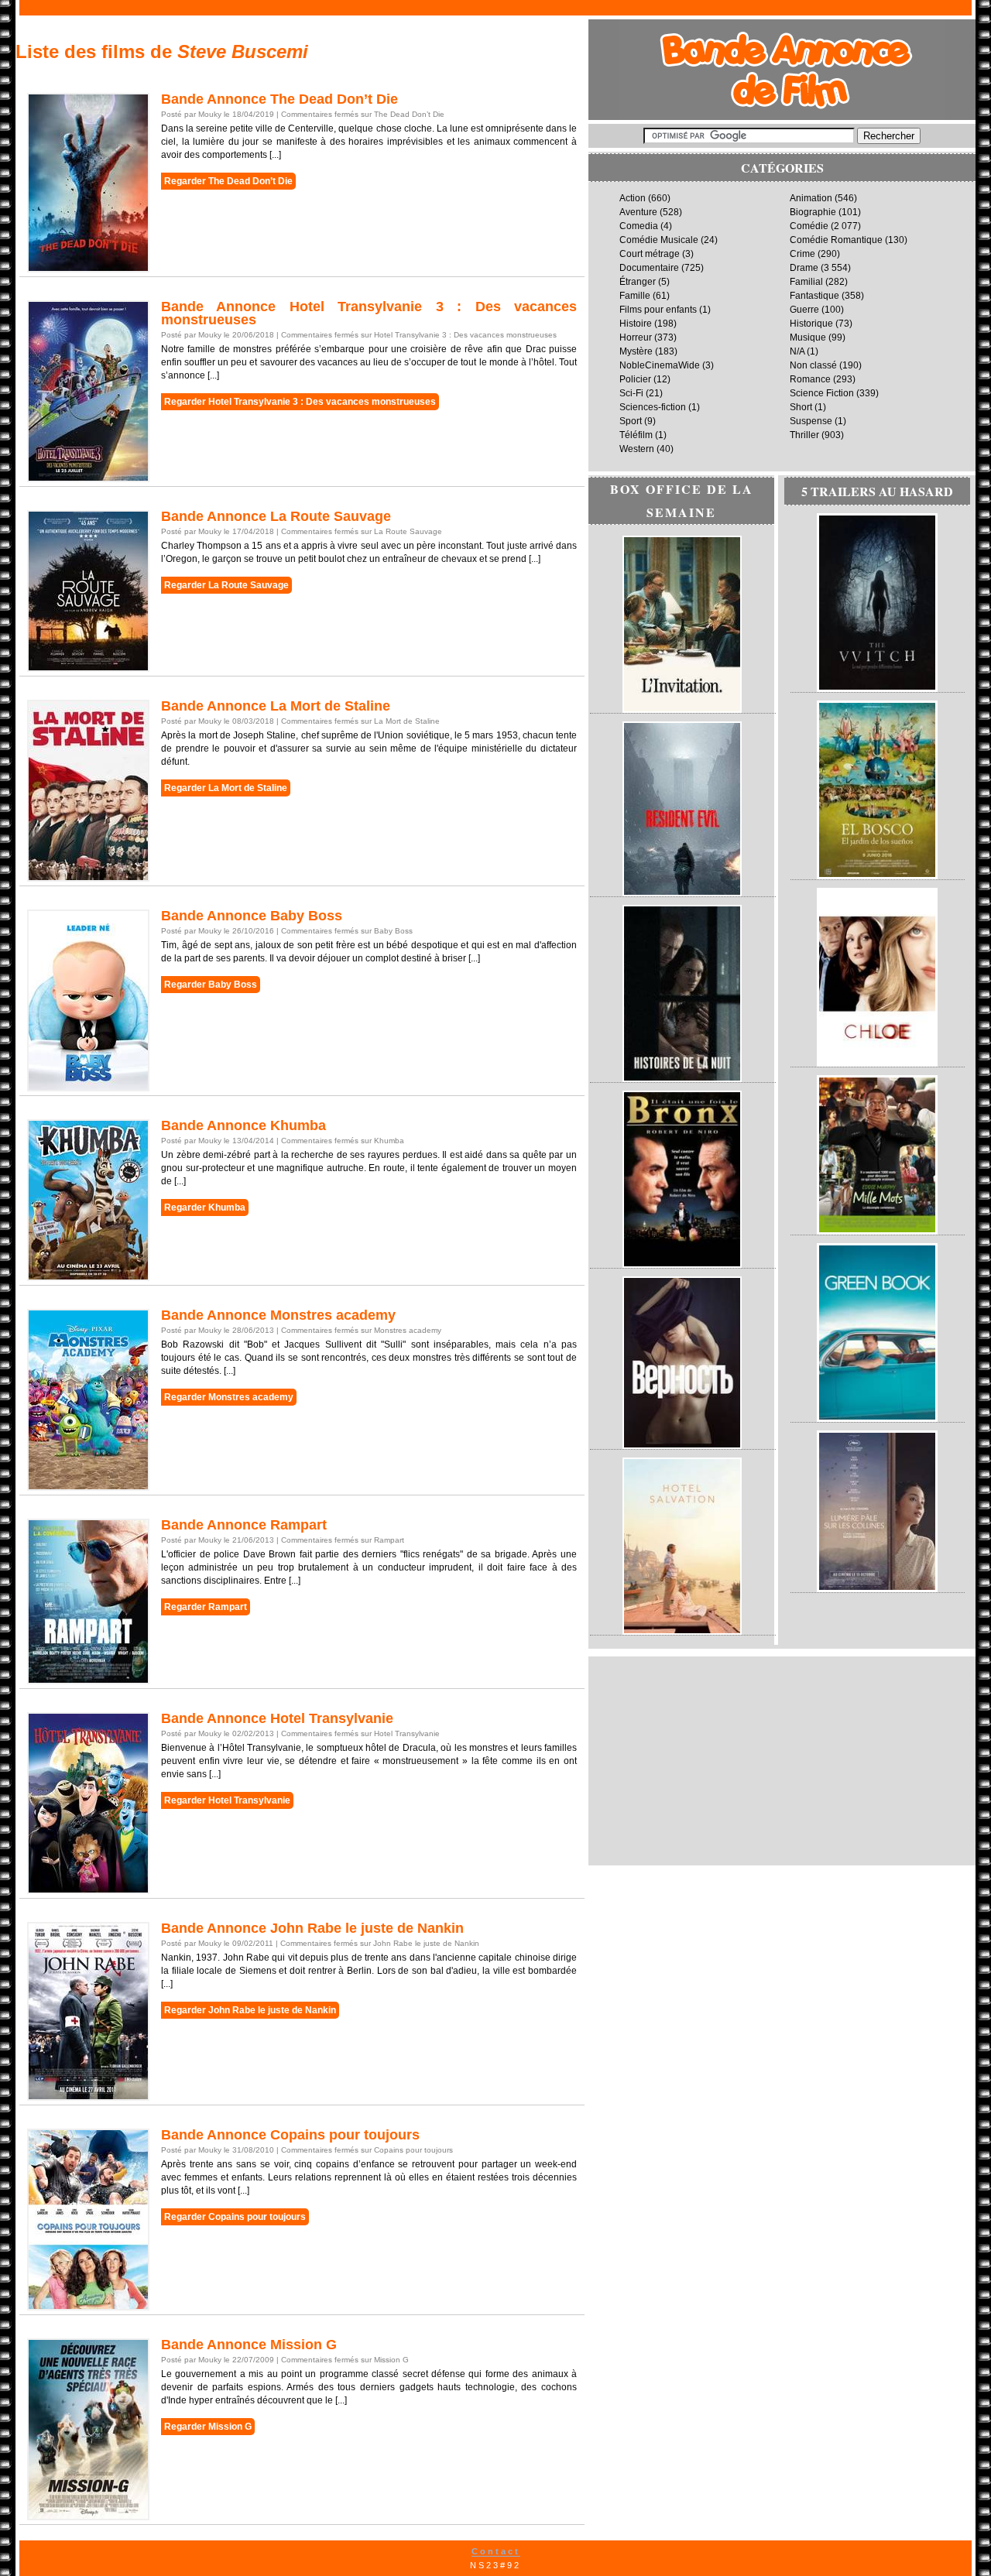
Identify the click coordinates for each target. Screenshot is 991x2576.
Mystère (636, 351)
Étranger (638, 282)
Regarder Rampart (206, 1607)
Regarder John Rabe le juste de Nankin (250, 2010)
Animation (811, 198)
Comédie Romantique (836, 240)
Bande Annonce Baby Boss (252, 916)
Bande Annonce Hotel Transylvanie (277, 1718)
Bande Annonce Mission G (249, 2345)
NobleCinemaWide (660, 365)
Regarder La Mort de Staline (226, 788)
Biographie (813, 212)
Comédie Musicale (659, 240)
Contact (496, 2551)
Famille (635, 296)
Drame (804, 268)
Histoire (636, 324)
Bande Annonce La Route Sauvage (276, 516)
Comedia (639, 226)
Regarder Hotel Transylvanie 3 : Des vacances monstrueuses (300, 402)
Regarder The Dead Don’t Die (228, 181)
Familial (806, 282)
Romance (810, 379)
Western (637, 449)
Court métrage (650, 254)
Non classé (813, 365)
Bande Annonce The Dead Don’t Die (279, 99)
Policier (635, 379)
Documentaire (649, 268)
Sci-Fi (631, 393)
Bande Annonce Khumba (243, 1125)
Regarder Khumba (205, 1207)
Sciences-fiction (653, 407)
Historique (811, 324)
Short (801, 407)
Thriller (804, 435)
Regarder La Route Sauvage (226, 585)
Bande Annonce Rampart (244, 1525)
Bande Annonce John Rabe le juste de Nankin (312, 1928)
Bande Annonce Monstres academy (278, 1315)
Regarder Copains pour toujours (235, 2217)
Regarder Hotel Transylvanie (227, 1800)
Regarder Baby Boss (211, 985)
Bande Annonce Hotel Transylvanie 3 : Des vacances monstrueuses (369, 313)
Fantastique (814, 296)
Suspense (811, 421)
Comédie (809, 226)
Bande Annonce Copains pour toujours (290, 2135)
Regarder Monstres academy (229, 1397)
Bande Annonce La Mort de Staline (276, 706)
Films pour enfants (658, 310)
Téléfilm (636, 435)
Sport (631, 421)
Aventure (638, 212)
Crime (802, 254)
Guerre (804, 310)
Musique (808, 337)
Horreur (636, 337)
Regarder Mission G (208, 2427)
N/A (797, 351)
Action (633, 198)
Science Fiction (822, 393)
